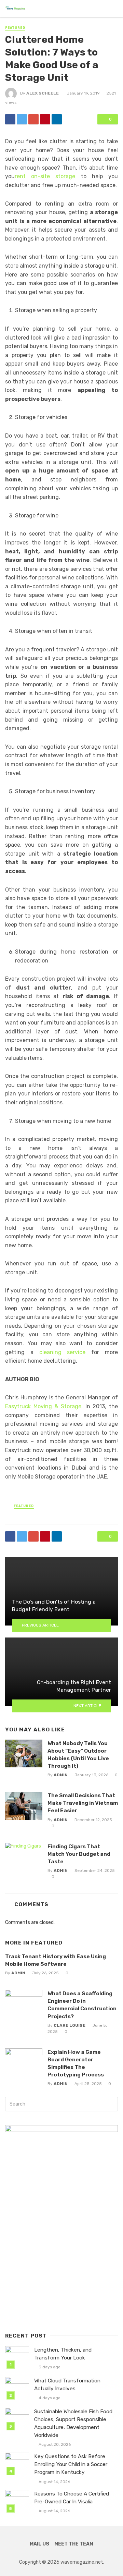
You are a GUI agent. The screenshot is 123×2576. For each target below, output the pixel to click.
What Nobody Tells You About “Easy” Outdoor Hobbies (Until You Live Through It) (78, 1755)
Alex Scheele (43, 93)
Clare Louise (70, 2025)
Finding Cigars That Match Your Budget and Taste (79, 1854)
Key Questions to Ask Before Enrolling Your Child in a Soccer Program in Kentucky (71, 2464)
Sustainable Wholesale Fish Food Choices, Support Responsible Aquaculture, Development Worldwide (73, 2423)
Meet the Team (74, 2544)
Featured (15, 28)
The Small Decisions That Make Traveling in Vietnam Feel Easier (83, 1803)
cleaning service (63, 1352)
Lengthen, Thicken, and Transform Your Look (63, 2354)
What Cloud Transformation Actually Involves (67, 2385)
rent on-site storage (45, 176)
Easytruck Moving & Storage (43, 1406)
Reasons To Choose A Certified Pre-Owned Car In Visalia (72, 2498)
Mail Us (39, 2544)
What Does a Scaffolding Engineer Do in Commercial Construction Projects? (82, 2005)
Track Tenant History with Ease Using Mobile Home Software (56, 1960)
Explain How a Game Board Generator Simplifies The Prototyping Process (76, 2063)
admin (61, 1775)
